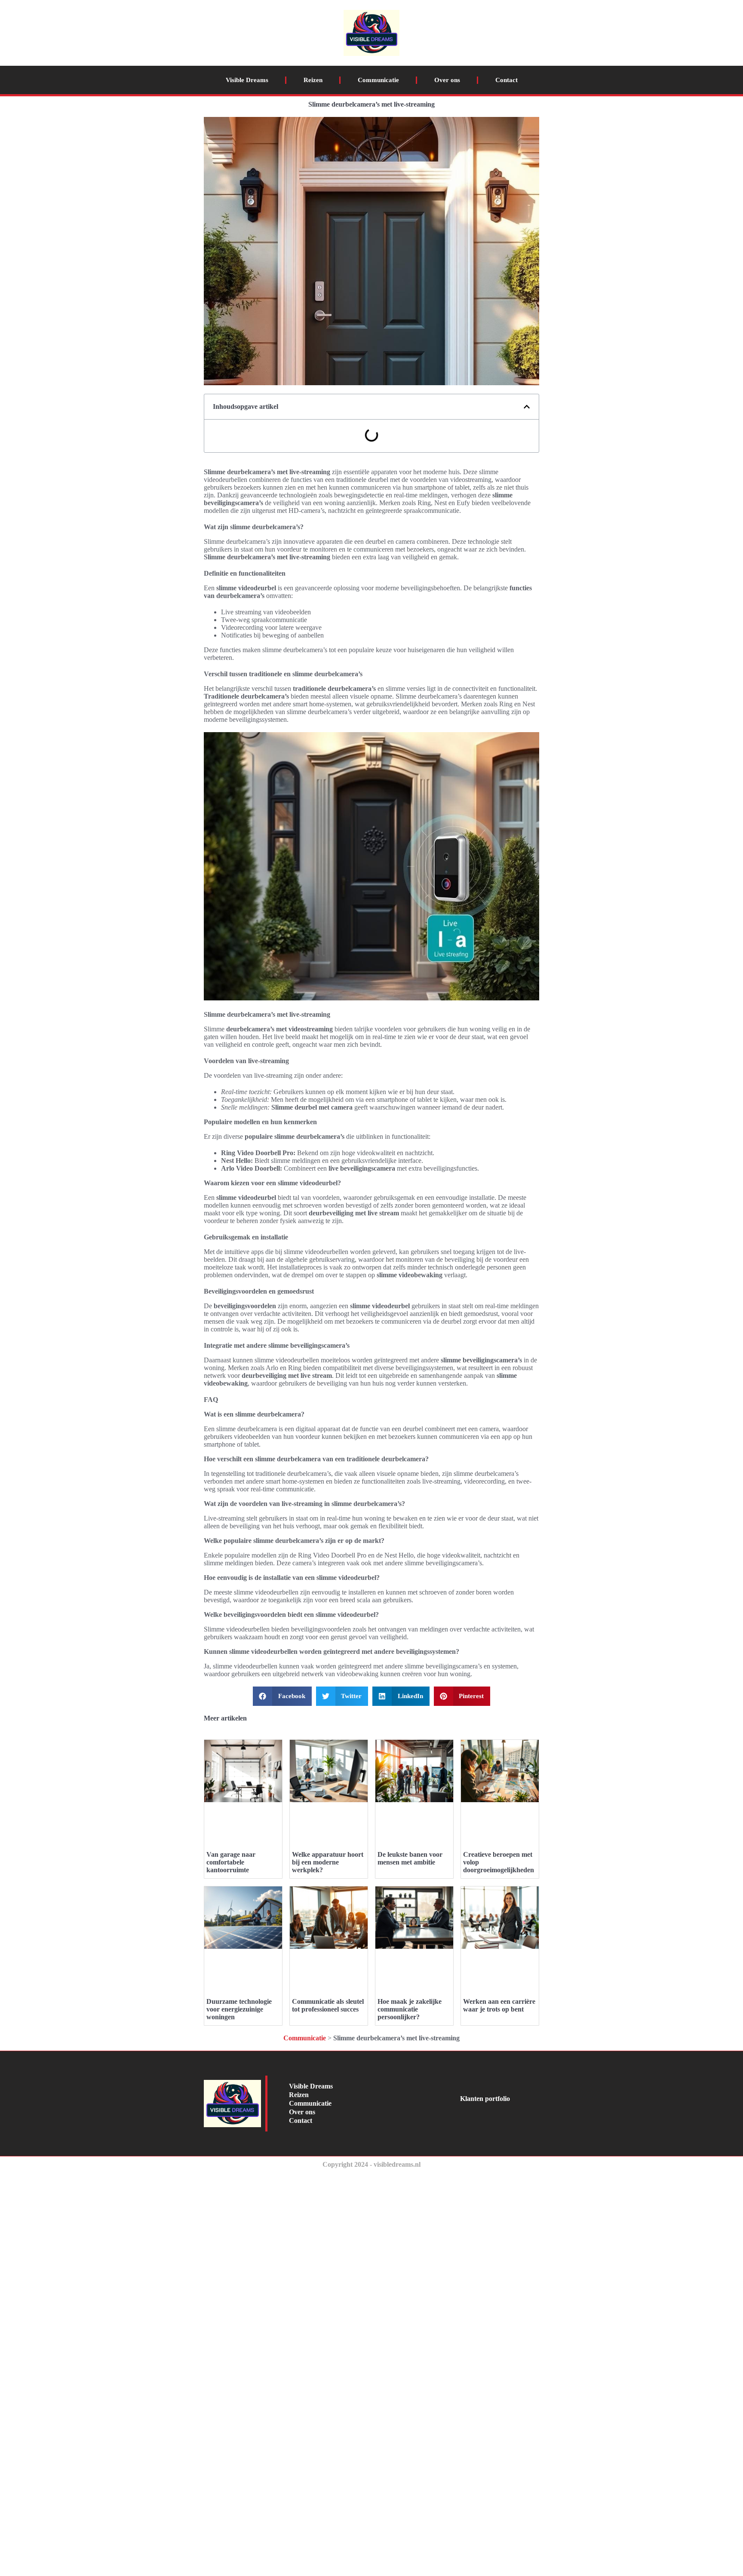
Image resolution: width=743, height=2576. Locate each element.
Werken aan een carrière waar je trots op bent (499, 2005)
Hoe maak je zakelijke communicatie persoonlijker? (410, 2009)
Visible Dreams (247, 80)
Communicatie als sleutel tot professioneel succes (328, 2005)
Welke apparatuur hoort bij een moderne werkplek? (328, 1862)
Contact (507, 80)
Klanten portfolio (485, 2099)
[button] (527, 407)
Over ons (447, 80)
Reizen (313, 80)
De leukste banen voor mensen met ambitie (410, 1858)
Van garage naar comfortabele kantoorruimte (231, 1862)
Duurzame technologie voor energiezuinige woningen (239, 2009)
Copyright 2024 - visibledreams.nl (371, 2164)
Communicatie (378, 80)
